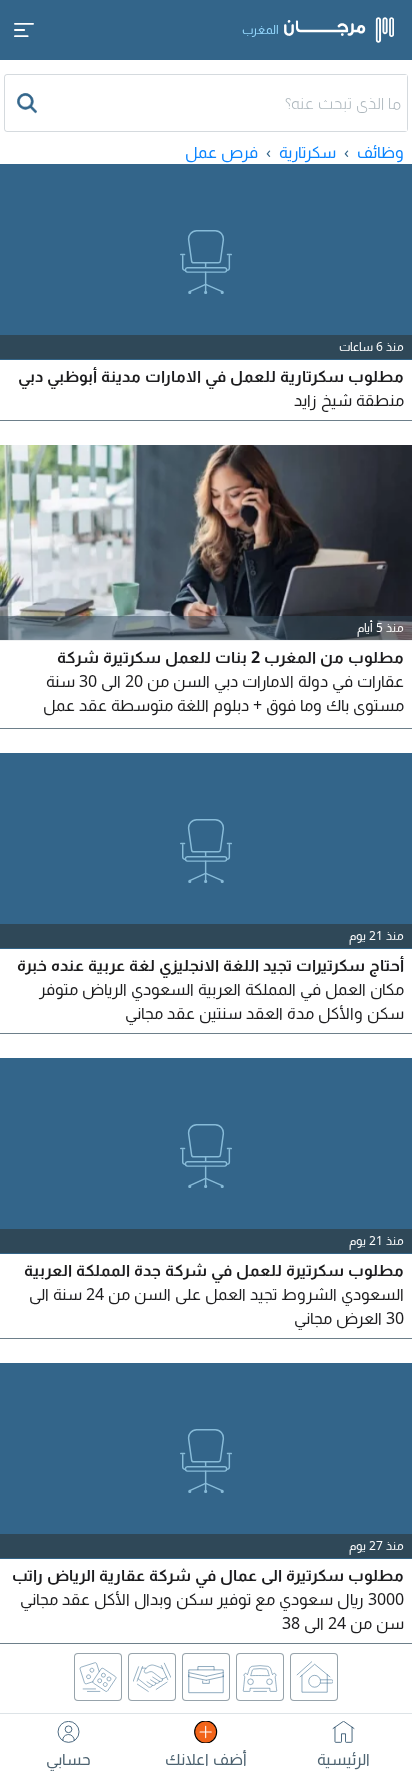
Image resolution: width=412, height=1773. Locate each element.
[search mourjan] (29, 103)
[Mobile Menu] (24, 30)
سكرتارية (307, 152)
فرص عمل (221, 152)
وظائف (380, 152)
